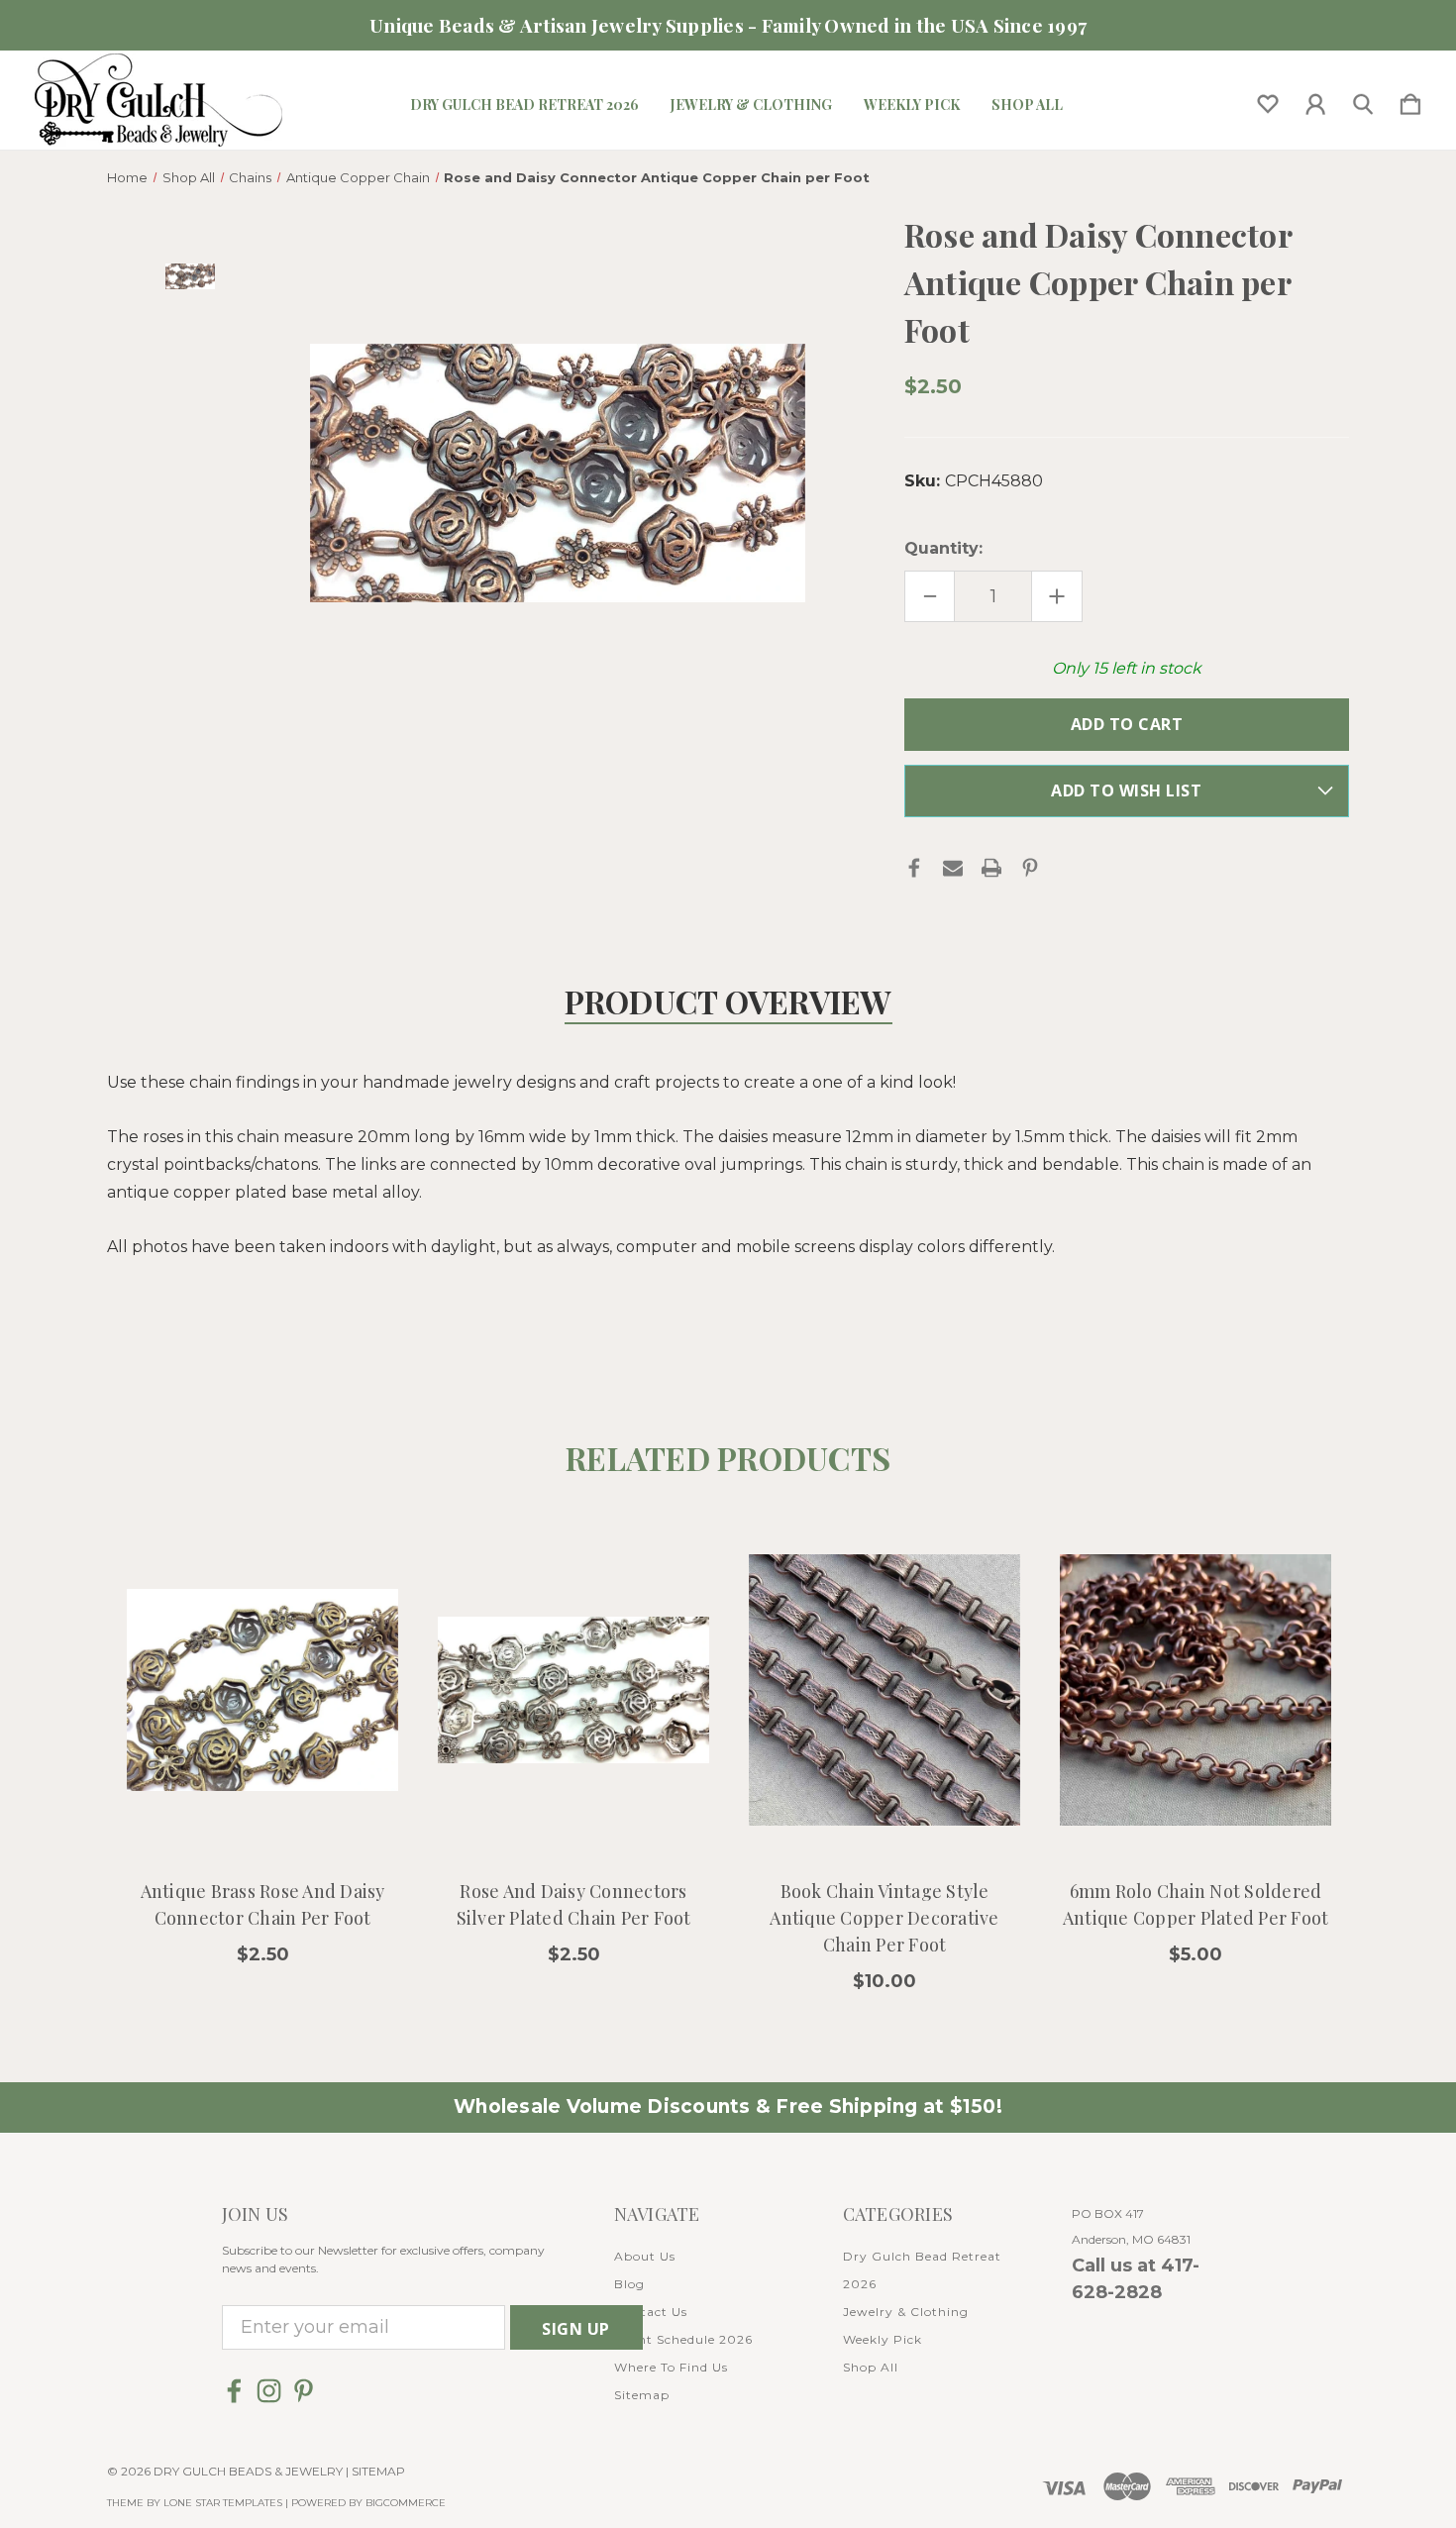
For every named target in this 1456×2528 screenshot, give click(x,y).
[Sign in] (1315, 100)
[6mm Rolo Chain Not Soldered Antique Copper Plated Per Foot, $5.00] (1196, 1690)
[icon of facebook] (234, 2391)
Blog (629, 2284)
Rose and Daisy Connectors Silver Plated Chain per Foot (574, 1904)
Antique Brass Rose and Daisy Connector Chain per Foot (263, 1904)
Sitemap (642, 2395)
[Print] (991, 868)
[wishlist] (1268, 100)
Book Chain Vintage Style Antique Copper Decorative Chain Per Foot (884, 1918)
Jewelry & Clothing (751, 105)
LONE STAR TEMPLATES (223, 2503)
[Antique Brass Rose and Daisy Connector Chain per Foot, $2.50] (262, 1690)
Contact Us (651, 2312)
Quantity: (943, 548)
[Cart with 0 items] (1410, 100)
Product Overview (728, 1001)
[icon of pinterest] (304, 2391)
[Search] (1363, 100)
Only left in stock (1127, 668)
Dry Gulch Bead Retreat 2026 (524, 105)
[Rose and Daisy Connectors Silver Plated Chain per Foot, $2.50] (573, 1690)
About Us (645, 2256)
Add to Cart (263, 1807)
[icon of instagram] (269, 2391)
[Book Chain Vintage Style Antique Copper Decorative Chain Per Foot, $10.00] (884, 1690)
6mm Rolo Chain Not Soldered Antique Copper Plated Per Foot (1196, 1904)
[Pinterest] (1030, 868)
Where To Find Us (671, 2367)
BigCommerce (406, 2503)
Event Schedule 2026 (683, 2339)
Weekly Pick (912, 105)
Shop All (1027, 105)
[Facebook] (914, 868)
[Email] (953, 868)
